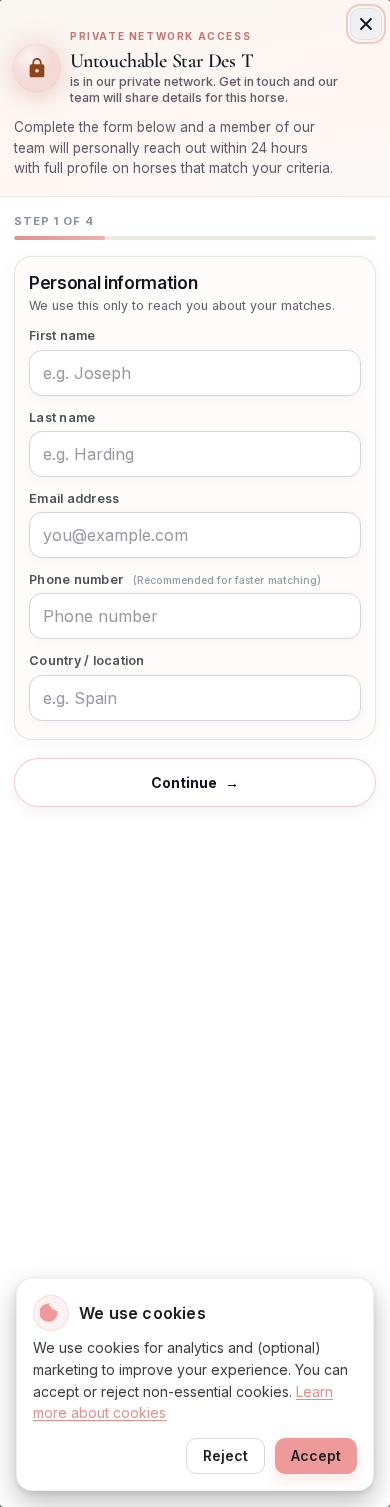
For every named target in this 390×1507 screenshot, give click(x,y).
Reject (225, 1455)
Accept (316, 1455)
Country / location (87, 660)
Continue (195, 782)
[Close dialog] (366, 24)
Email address (74, 498)
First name (62, 335)
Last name (62, 417)
